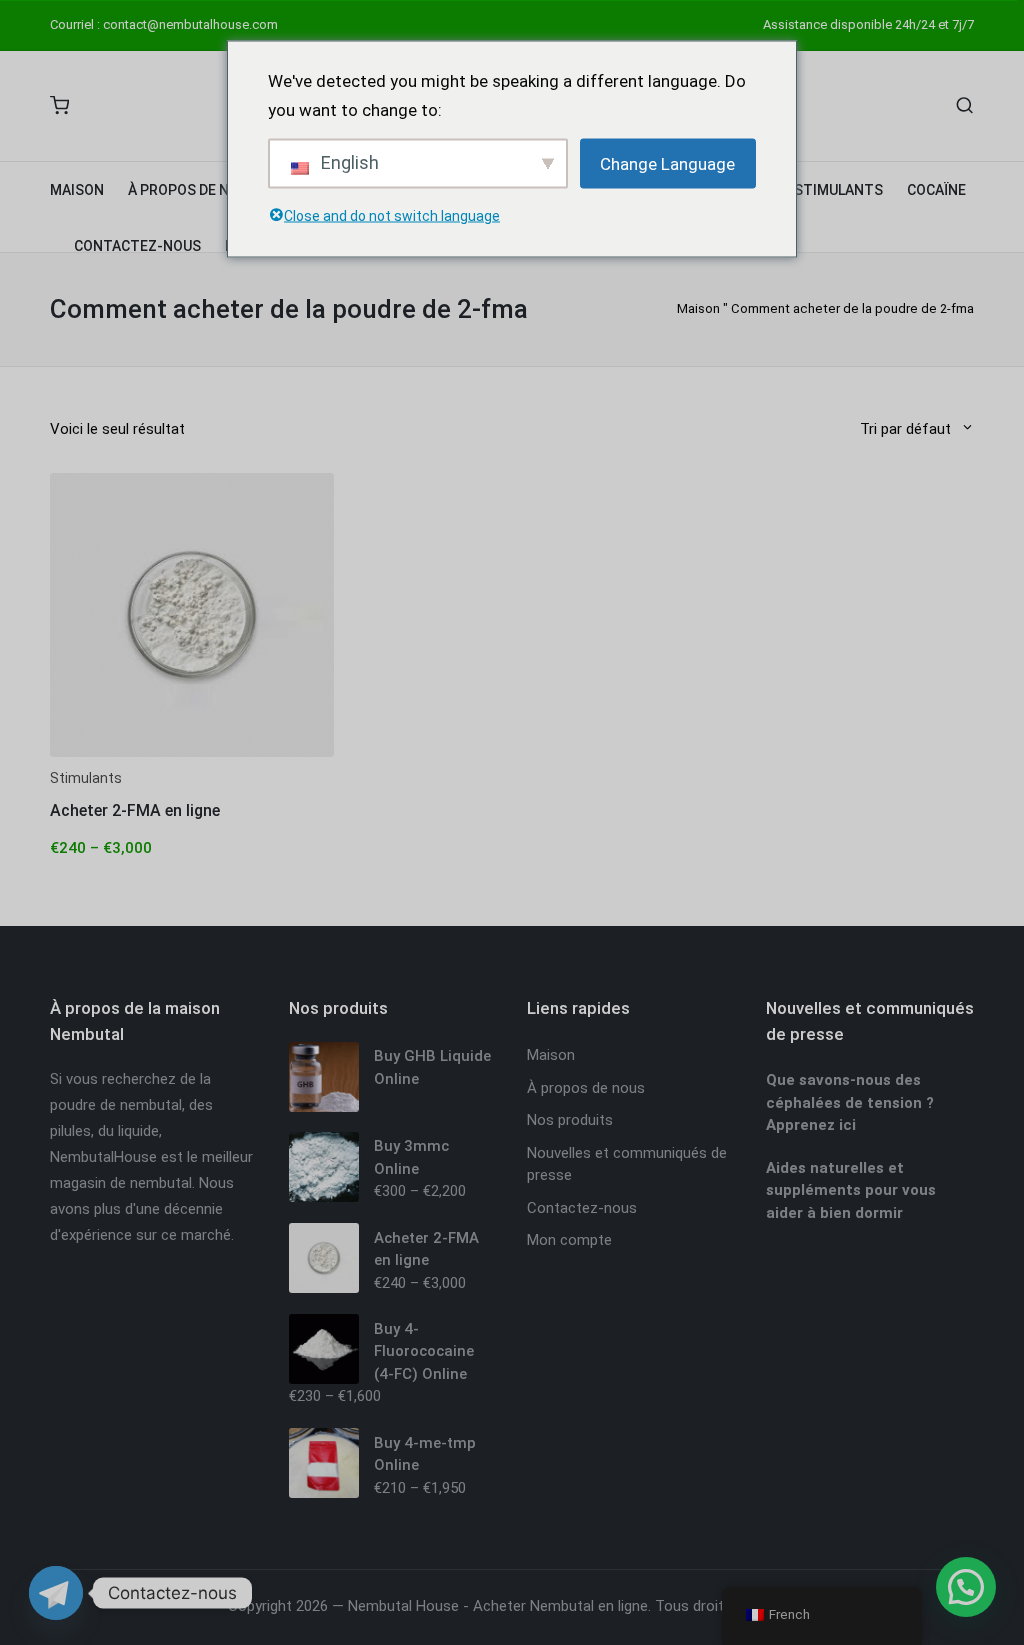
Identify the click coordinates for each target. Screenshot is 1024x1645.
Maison (698, 308)
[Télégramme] (56, 1593)
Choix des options (192, 754)
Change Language (667, 163)
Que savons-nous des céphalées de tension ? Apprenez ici (850, 1102)
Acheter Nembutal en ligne (560, 1606)
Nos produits (570, 1120)
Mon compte (569, 1240)
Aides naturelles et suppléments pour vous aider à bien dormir (851, 1190)
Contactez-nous (582, 1208)
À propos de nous (586, 1088)
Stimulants (86, 778)
